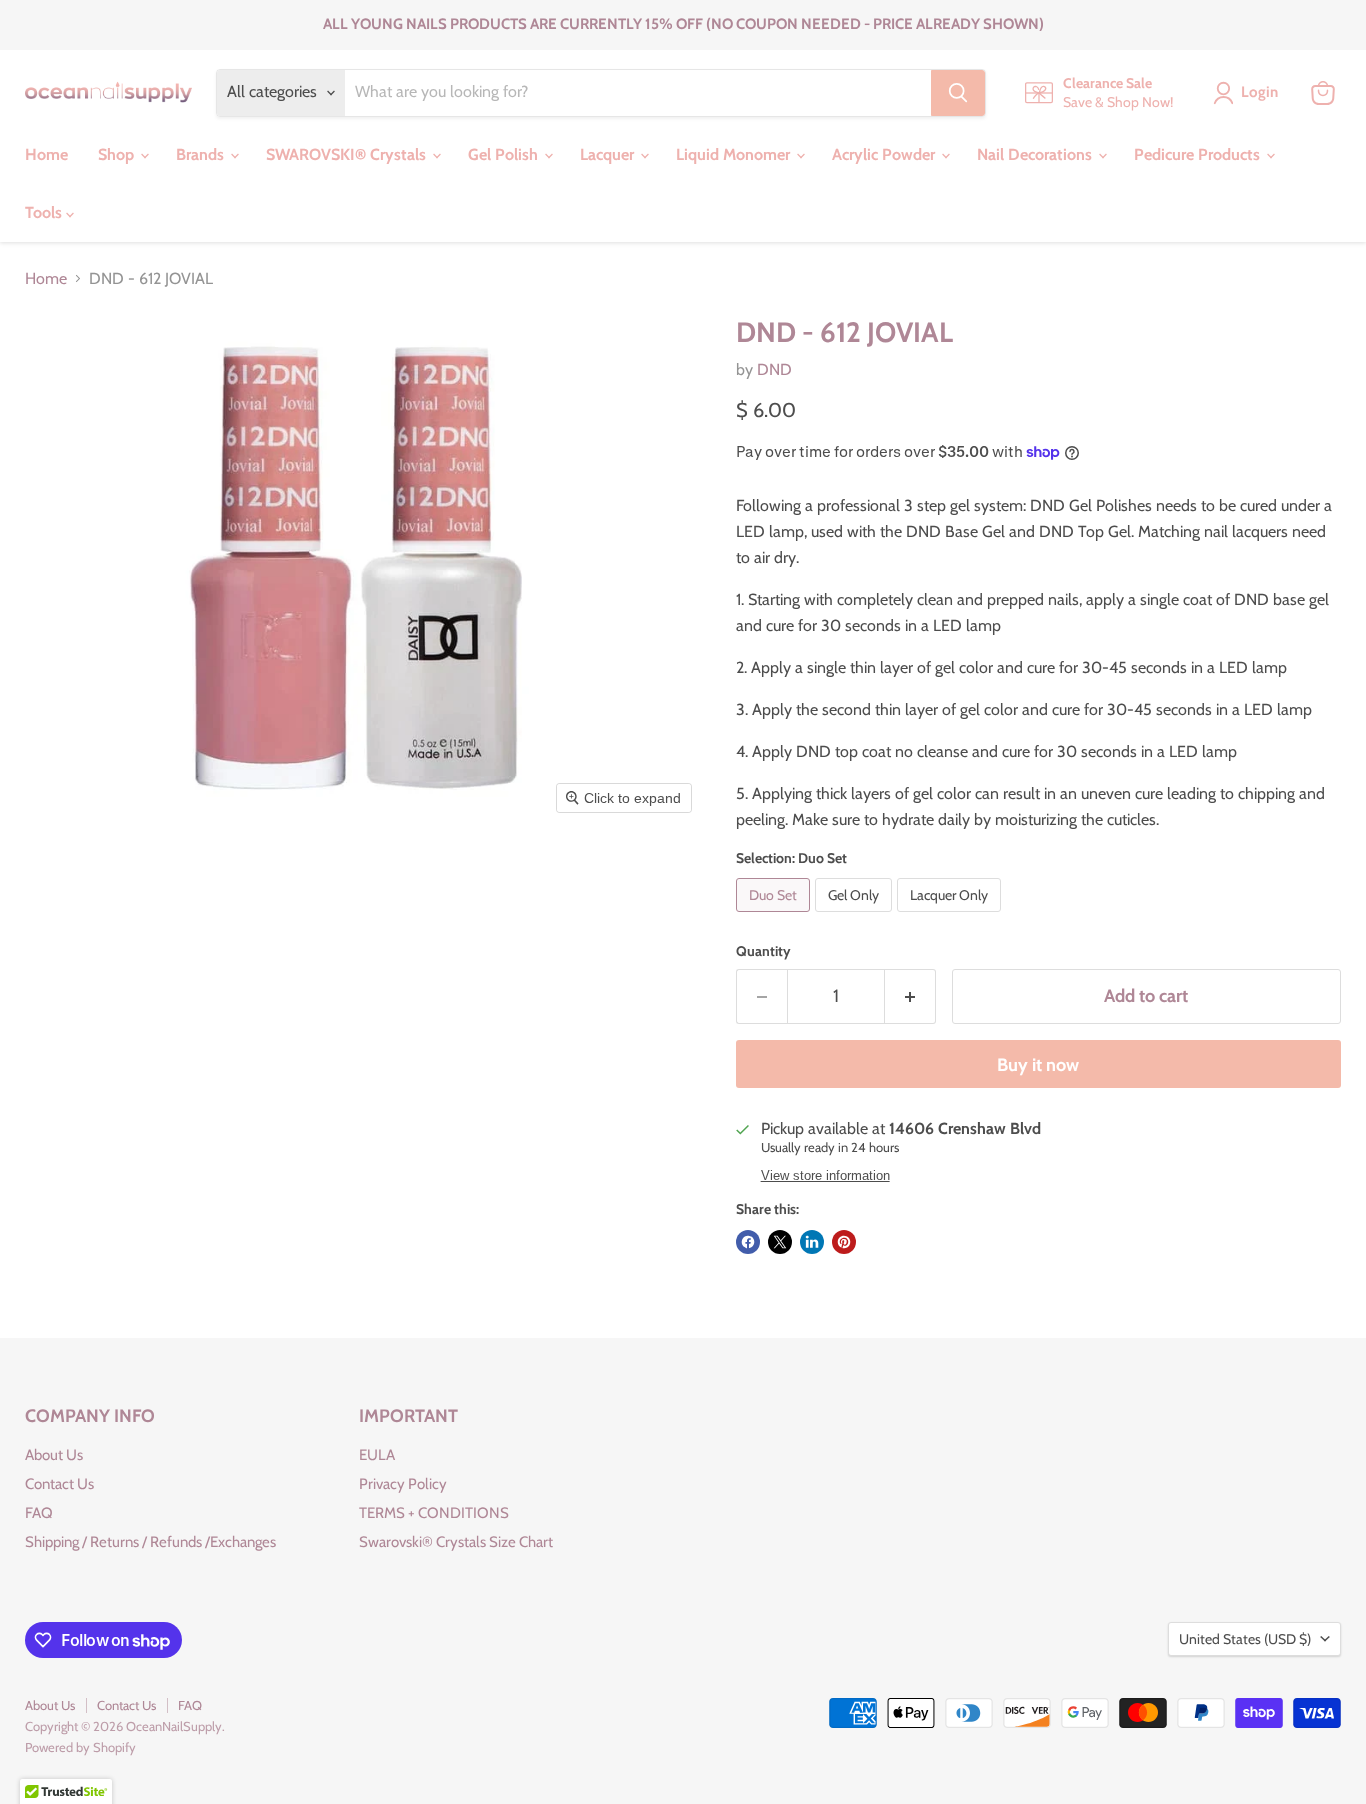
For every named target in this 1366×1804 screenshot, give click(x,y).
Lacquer (609, 154)
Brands (202, 154)
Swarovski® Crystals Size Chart (456, 1542)
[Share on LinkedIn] (812, 1242)
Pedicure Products (1199, 154)
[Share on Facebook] (748, 1242)
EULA (377, 1455)
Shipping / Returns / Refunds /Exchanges (150, 1542)
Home (46, 154)
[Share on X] (780, 1242)
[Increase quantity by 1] (910, 996)
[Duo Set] (775, 916)
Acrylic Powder (885, 154)
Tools (45, 212)
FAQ (39, 1513)
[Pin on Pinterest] (844, 1242)
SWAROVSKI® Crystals (348, 154)
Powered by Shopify (80, 1747)
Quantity (763, 951)
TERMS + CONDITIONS (434, 1513)
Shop (118, 154)
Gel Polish (505, 154)
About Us (54, 1455)
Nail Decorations (1036, 154)
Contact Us (59, 1484)
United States (1245, 1639)
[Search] (958, 93)
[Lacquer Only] (951, 916)
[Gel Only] (856, 916)
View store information (825, 1176)
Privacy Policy (403, 1484)
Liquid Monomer (735, 154)
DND (774, 369)
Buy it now (1038, 1065)
